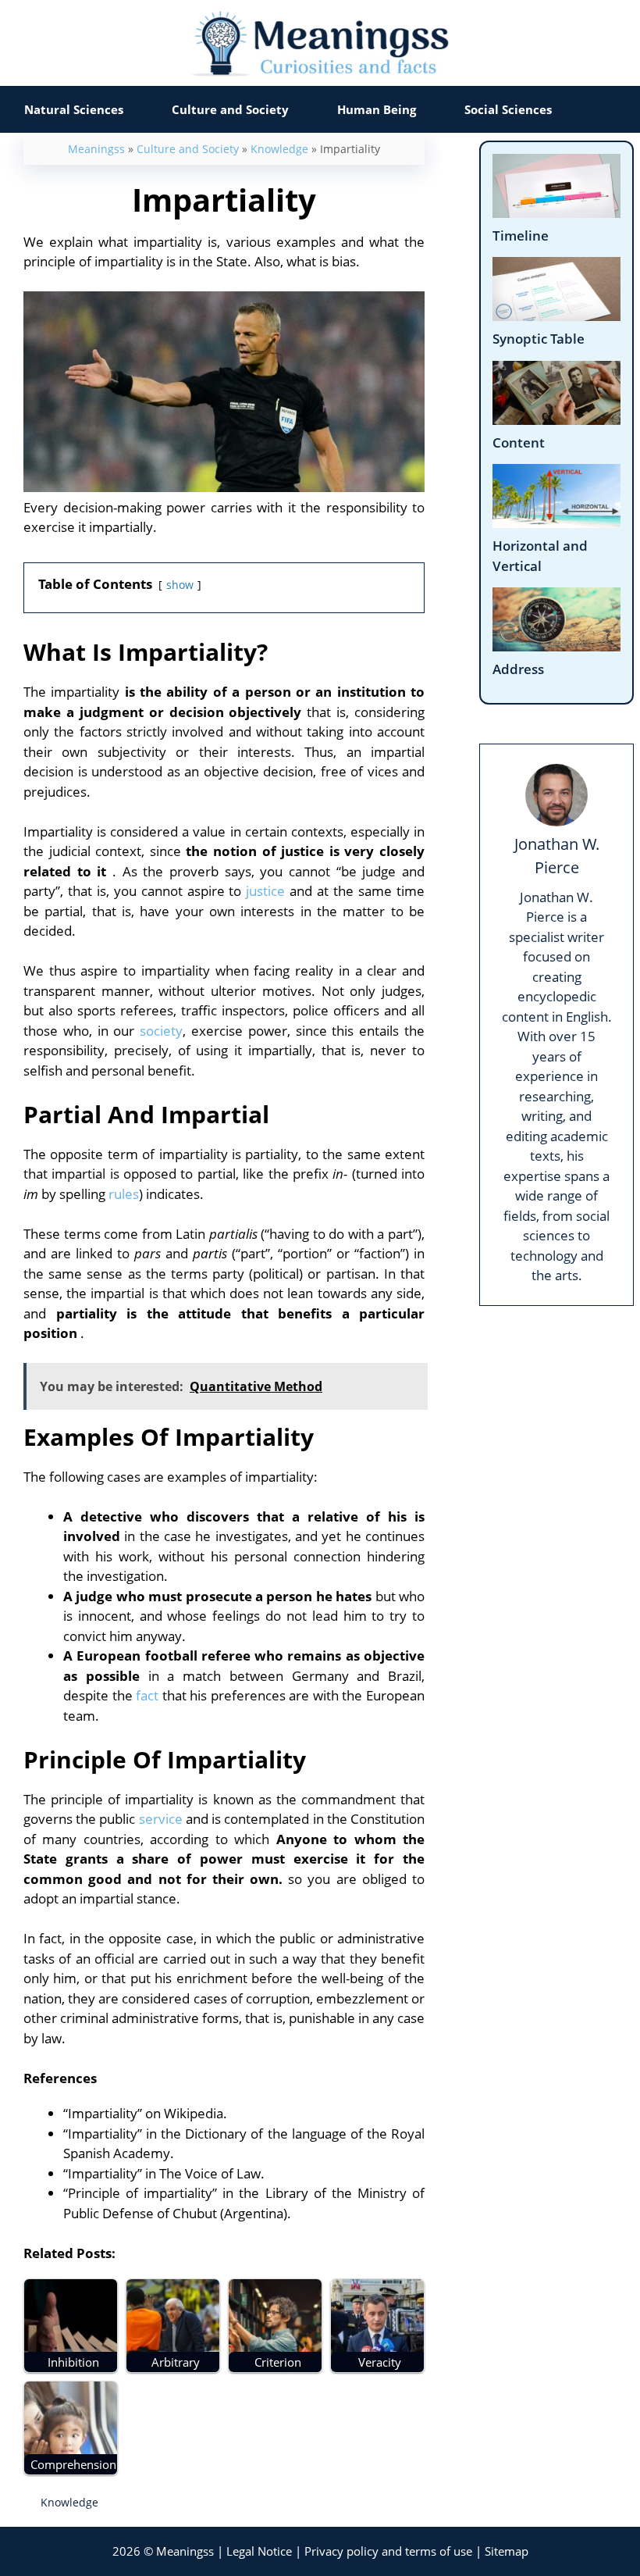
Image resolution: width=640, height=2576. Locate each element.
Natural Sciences (74, 109)
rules (124, 1194)
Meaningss (96, 149)
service (161, 1819)
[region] (320, 2475)
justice (265, 891)
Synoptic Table (539, 339)
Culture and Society (230, 109)
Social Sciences (508, 109)
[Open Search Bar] (608, 109)
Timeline (521, 235)
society (161, 1031)
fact (147, 1695)
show (180, 585)
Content (519, 442)
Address (518, 669)
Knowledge (279, 149)
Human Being (377, 109)
